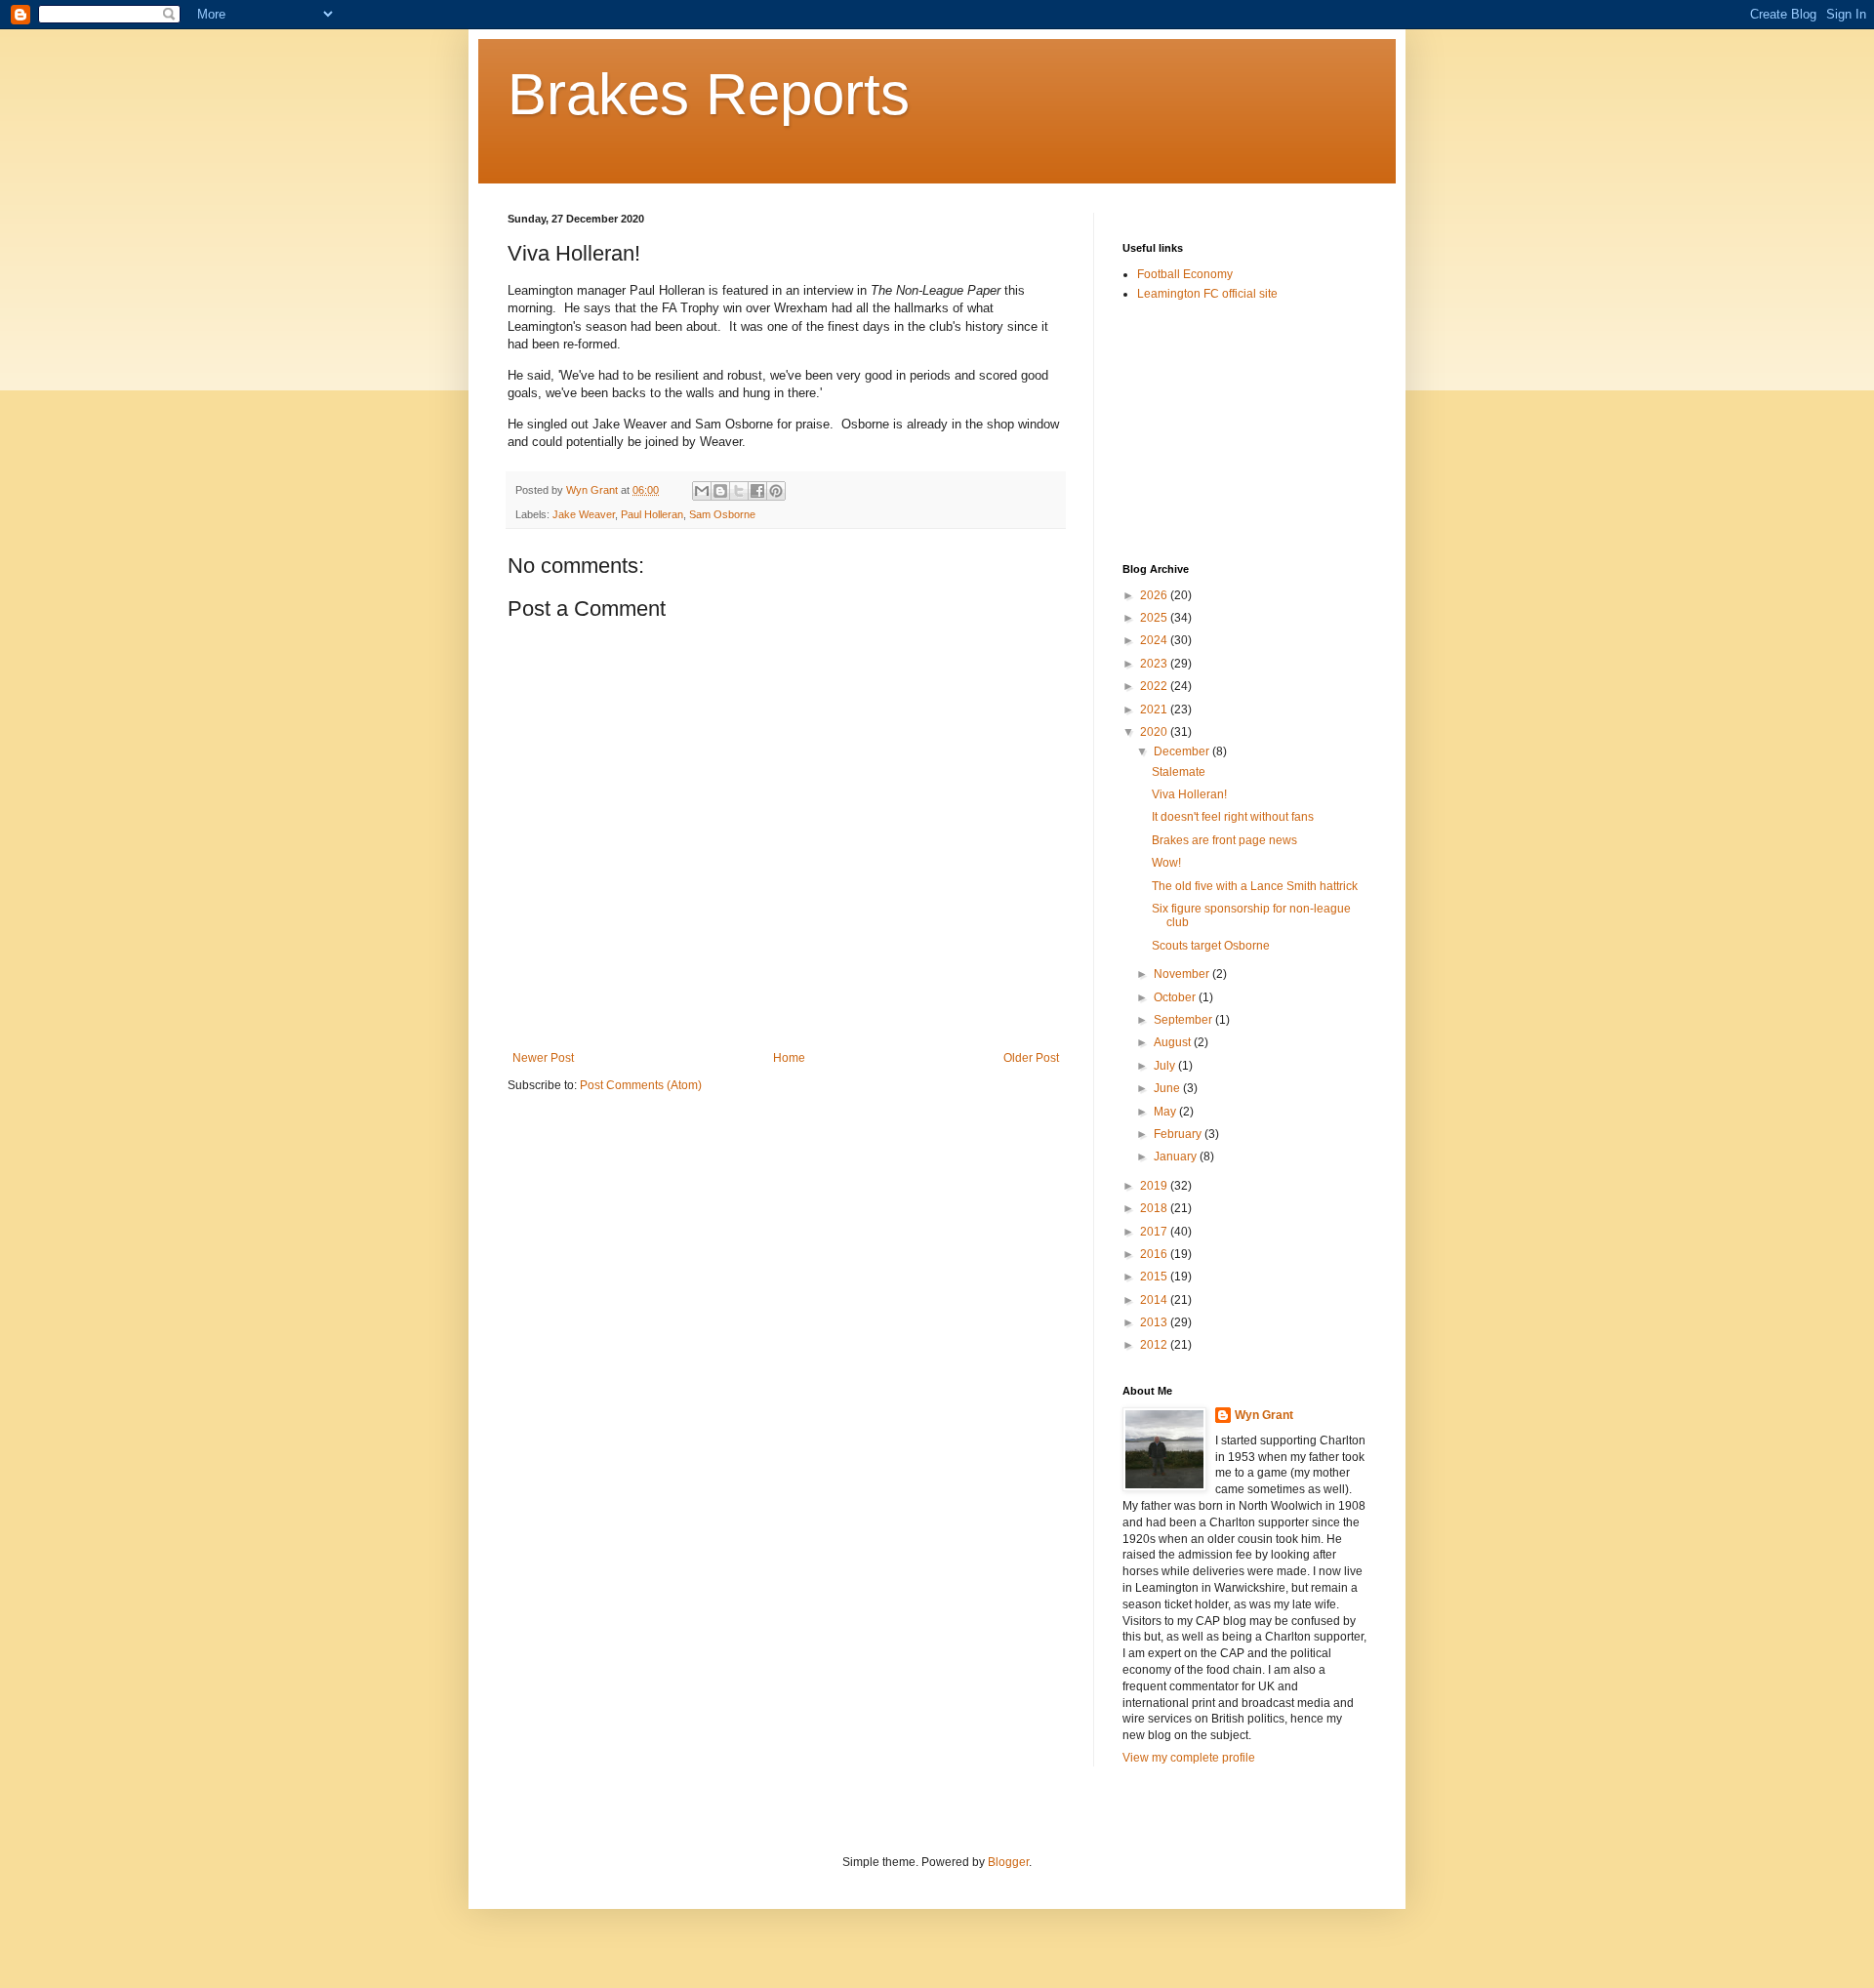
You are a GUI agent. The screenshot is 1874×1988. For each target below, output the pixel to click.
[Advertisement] (1220, 431)
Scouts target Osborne (1211, 946)
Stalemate (1179, 772)
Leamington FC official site (1207, 294)
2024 (1155, 640)
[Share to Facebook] (757, 491)
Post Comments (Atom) (641, 1085)
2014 (1155, 1300)
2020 (1155, 732)
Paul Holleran (652, 514)
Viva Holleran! (1189, 794)
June (1168, 1088)
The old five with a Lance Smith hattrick (1255, 886)
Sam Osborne (722, 514)
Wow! (1166, 863)
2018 (1155, 1208)
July (1166, 1066)
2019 (1155, 1186)
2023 (1155, 664)
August (1174, 1042)
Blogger (1008, 1862)
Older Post (1031, 1058)
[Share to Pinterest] (776, 491)
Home (789, 1058)
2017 (1155, 1232)
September (1184, 1020)
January (1177, 1156)
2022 (1155, 686)
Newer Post (543, 1058)
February (1179, 1134)
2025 (1155, 618)
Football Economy (1185, 274)
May (1166, 1112)
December (1183, 751)
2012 (1155, 1345)
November (1183, 974)
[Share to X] (739, 491)
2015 (1155, 1277)
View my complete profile (1189, 1758)
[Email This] (702, 491)
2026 (1155, 595)
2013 (1155, 1322)
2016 (1155, 1254)
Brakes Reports (709, 94)
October (1176, 997)
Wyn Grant (1264, 1415)
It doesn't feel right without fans (1233, 817)
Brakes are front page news (1224, 840)
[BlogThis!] (720, 491)
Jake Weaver (584, 514)
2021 (1155, 710)
